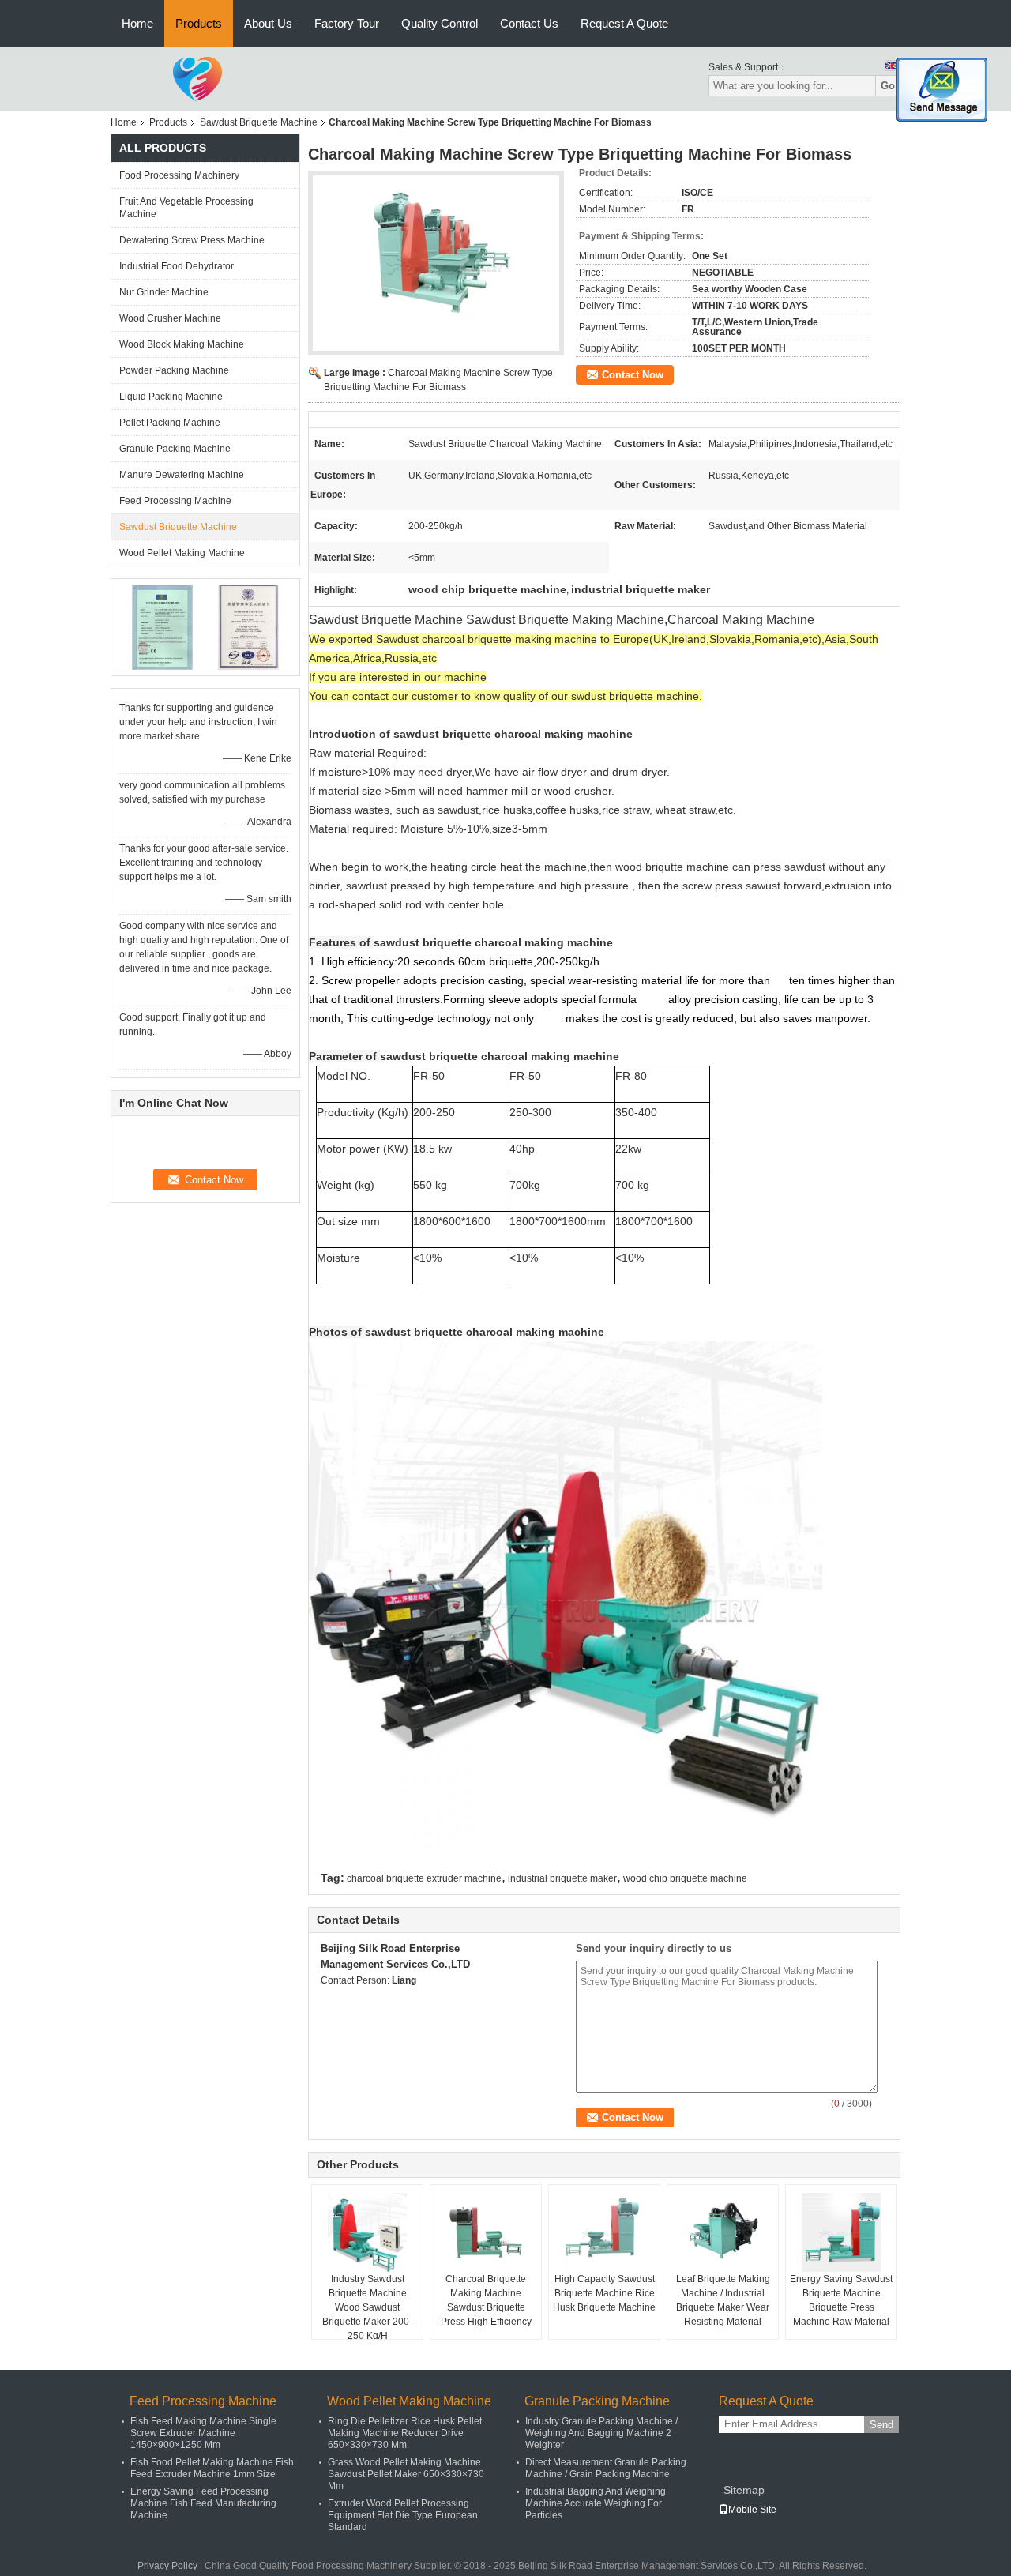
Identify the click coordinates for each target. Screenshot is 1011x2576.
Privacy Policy (167, 2566)
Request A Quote (624, 23)
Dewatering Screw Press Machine (192, 240)
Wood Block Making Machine (182, 344)
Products (199, 23)
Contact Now (633, 375)
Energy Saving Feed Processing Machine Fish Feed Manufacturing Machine (203, 2503)
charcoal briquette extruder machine (424, 1878)
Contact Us (529, 23)
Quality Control (440, 23)
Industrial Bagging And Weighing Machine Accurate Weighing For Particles (596, 2503)
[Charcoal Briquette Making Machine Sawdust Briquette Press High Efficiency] (486, 2232)
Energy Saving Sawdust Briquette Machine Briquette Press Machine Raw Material (841, 2300)
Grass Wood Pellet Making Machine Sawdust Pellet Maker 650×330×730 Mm (406, 2474)
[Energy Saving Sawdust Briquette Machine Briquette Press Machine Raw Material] (841, 2232)
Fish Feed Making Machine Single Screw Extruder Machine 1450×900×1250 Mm (203, 2433)
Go (888, 86)
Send (881, 2425)
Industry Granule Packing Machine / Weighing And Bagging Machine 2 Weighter (601, 2433)
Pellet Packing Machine (170, 423)
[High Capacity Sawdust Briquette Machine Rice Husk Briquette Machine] (604, 2232)
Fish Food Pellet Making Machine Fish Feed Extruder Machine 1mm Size (212, 2468)
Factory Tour (347, 23)
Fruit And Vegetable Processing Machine (186, 208)
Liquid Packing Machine (171, 397)
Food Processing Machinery (179, 175)
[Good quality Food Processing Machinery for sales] (162, 626)
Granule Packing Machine (175, 449)
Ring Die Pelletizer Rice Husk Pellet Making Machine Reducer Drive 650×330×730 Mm (405, 2433)
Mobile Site (752, 2510)
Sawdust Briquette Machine (259, 122)
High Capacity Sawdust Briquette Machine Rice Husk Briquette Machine (604, 2293)
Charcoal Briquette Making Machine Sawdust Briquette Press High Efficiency (486, 2300)
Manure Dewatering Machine (182, 475)
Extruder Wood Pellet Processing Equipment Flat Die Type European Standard (403, 2515)
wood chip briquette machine (685, 1878)
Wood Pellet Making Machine (182, 553)
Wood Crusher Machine (170, 318)
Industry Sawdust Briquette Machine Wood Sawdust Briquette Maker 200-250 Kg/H (367, 2307)
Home (137, 23)
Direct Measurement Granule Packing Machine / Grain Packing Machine (606, 2468)
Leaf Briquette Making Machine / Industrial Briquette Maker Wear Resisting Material (723, 2300)
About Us (268, 23)
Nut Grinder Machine (164, 292)
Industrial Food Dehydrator (177, 266)
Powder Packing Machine (174, 370)
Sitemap (744, 2490)
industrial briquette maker (562, 1878)
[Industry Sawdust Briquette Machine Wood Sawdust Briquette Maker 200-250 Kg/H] (367, 2232)
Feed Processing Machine (175, 501)
